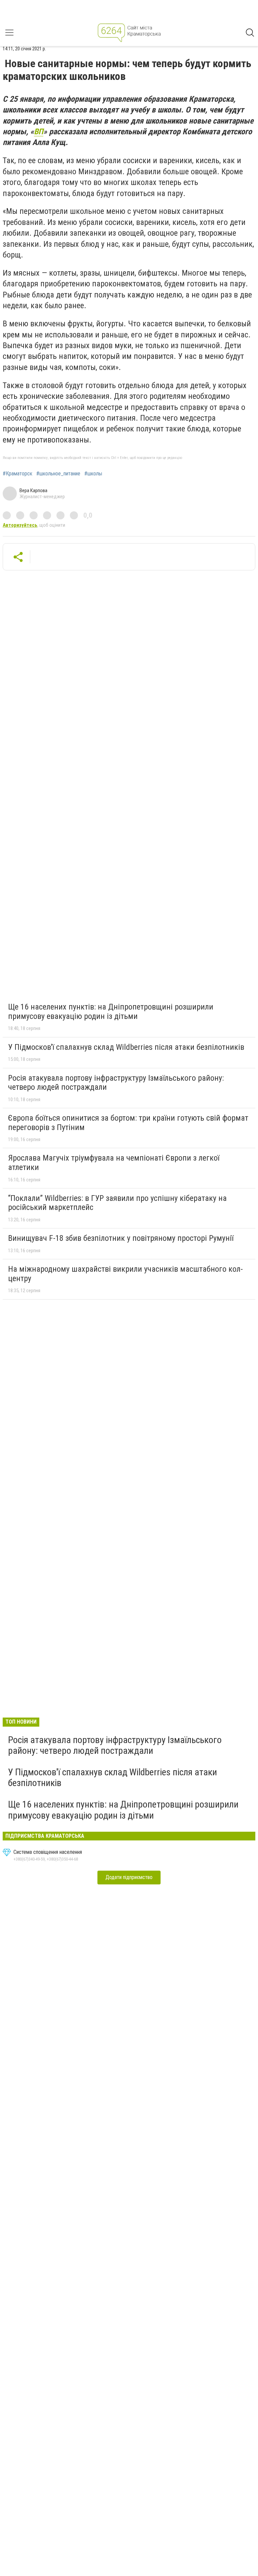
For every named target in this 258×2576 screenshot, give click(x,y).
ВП (39, 132)
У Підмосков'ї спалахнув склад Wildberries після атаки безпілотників (126, 1047)
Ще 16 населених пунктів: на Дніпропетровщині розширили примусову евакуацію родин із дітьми (111, 1012)
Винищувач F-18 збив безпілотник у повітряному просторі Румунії (121, 1238)
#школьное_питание (58, 474)
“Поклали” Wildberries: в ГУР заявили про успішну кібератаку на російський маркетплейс (117, 1203)
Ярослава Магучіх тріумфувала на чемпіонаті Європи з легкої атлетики (114, 1163)
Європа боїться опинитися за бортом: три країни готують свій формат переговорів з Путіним (128, 1123)
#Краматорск (17, 474)
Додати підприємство (129, 1877)
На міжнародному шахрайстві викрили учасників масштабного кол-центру (125, 1274)
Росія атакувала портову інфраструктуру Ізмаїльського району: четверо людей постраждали (116, 1083)
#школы (93, 474)
